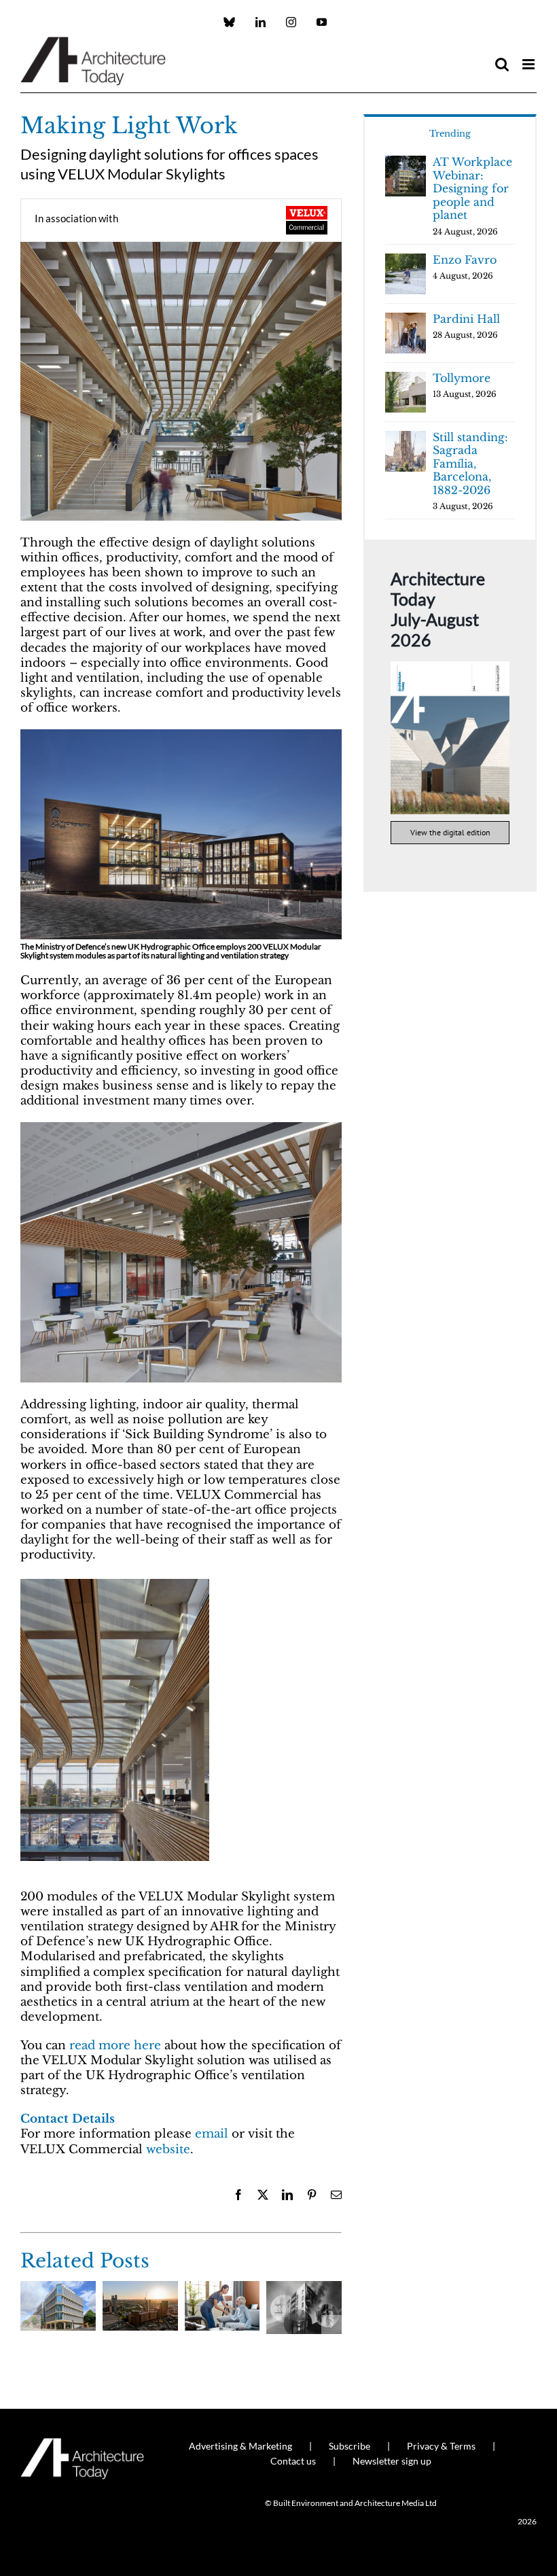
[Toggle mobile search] (502, 64)
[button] (31, 2325)
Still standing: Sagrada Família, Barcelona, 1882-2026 (470, 464)
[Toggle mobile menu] (529, 64)
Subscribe (349, 2446)
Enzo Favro (465, 260)
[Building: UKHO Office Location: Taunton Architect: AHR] (181, 248)
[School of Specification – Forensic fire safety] (304, 2288)
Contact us (293, 2461)
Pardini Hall (466, 319)
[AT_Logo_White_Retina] (82, 2444)
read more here (115, 2046)
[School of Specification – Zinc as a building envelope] (58, 2288)
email (212, 2134)
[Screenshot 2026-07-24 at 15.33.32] (450, 667)
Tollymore (462, 378)
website (168, 2149)
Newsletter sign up (392, 2461)
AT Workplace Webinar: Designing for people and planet (472, 188)
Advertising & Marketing (240, 2446)
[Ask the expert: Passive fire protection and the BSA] (140, 2288)
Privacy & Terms (441, 2446)
